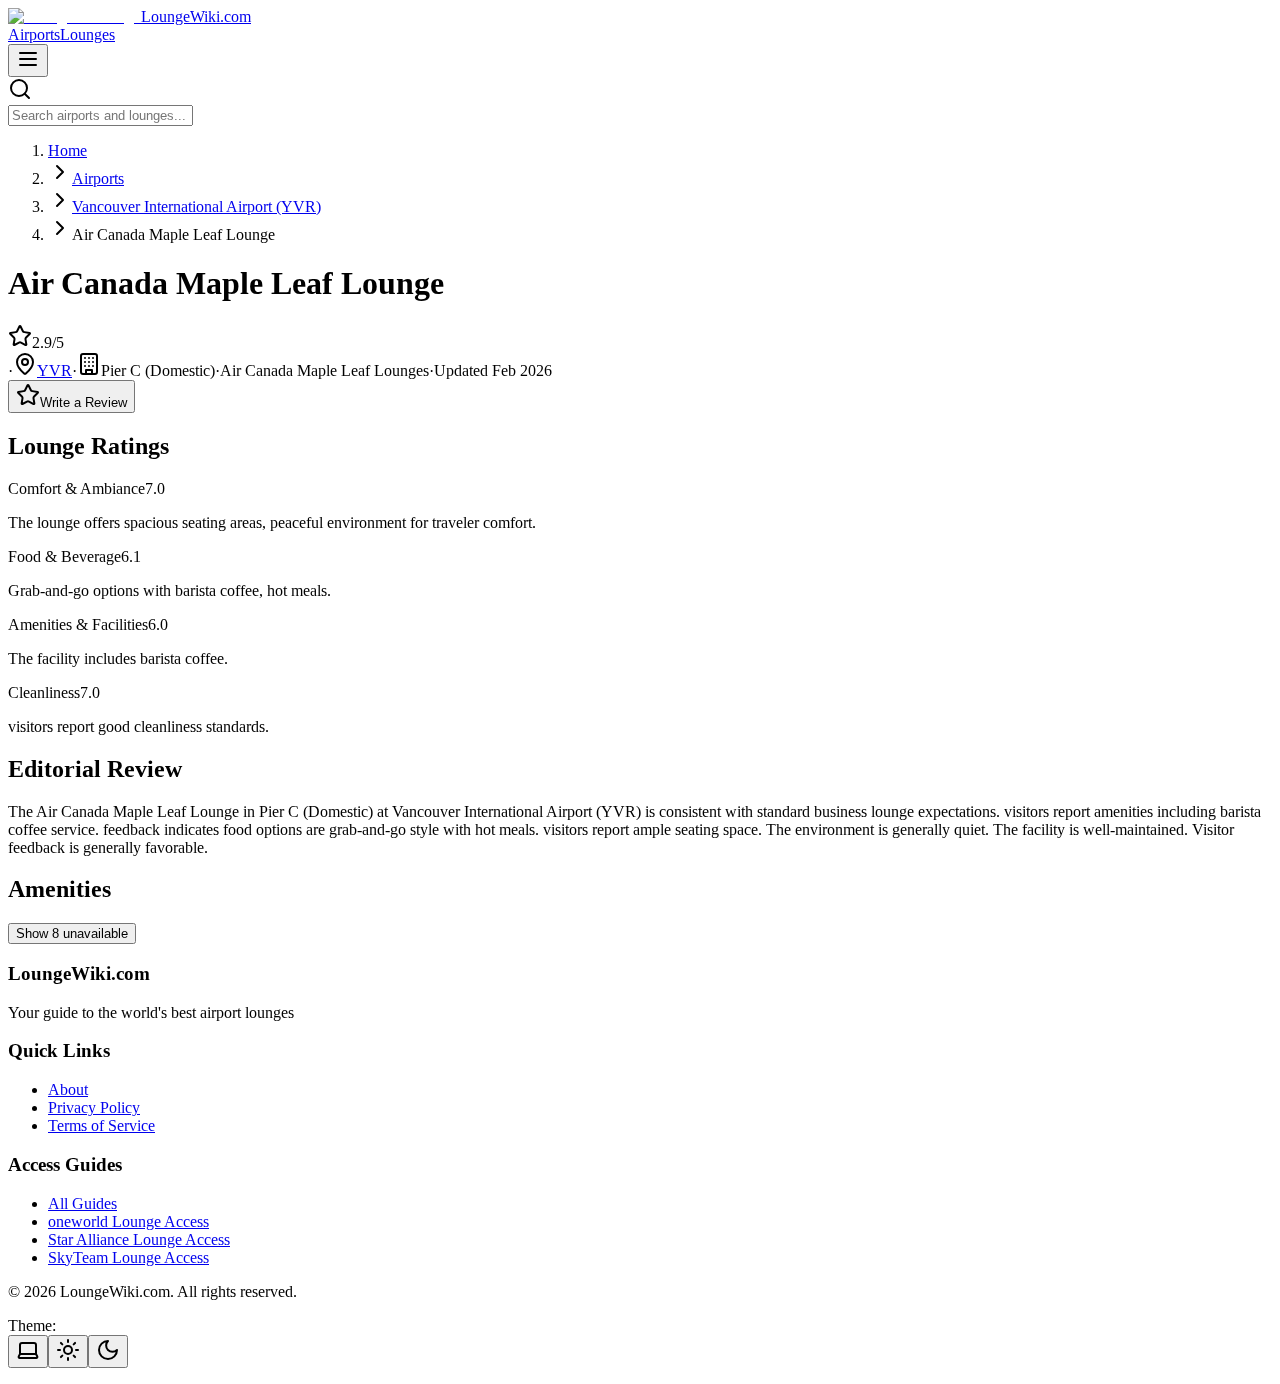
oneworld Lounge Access (128, 1221)
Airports (34, 34)
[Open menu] (28, 60)
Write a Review (83, 402)
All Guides (82, 1203)
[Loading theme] (28, 1351)
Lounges (87, 34)
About (68, 1089)
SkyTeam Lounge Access (128, 1257)
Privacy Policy (94, 1107)
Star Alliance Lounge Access (139, 1239)
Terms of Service (101, 1125)
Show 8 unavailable (72, 933)
